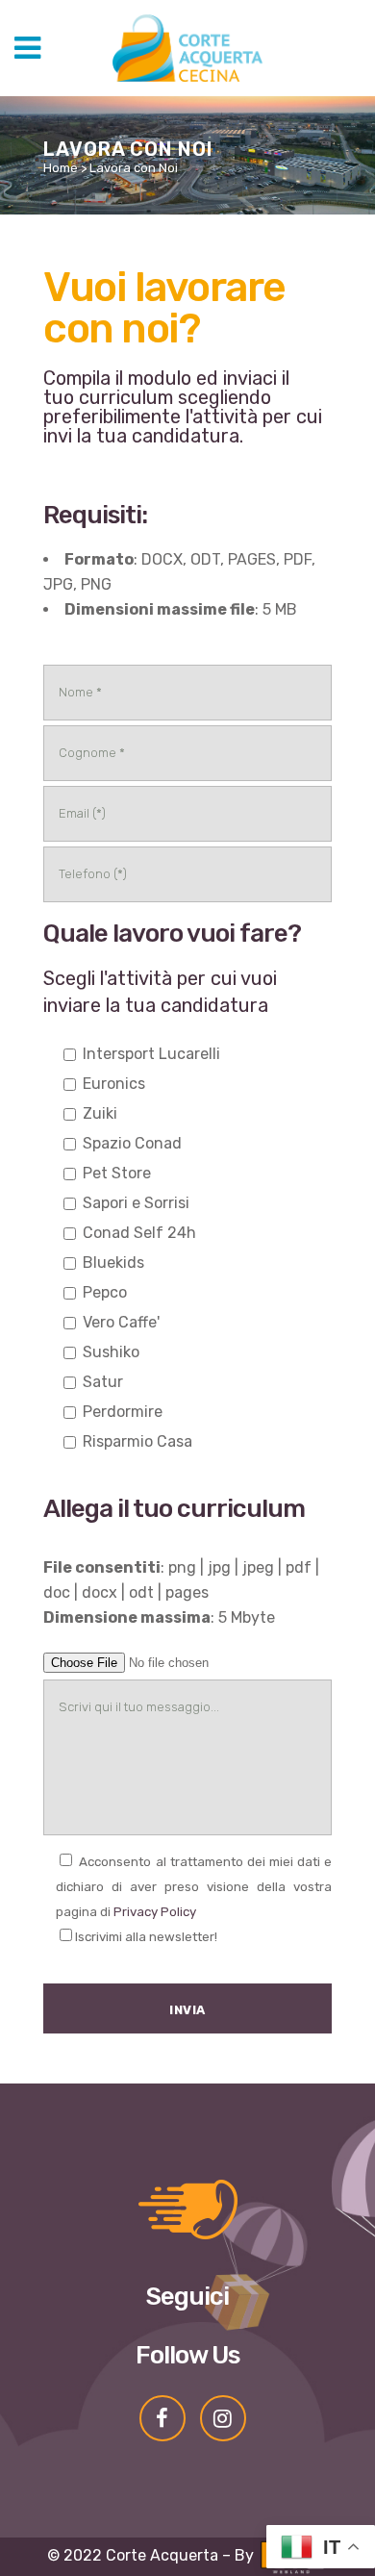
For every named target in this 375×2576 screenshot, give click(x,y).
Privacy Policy (155, 1912)
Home (61, 168)
